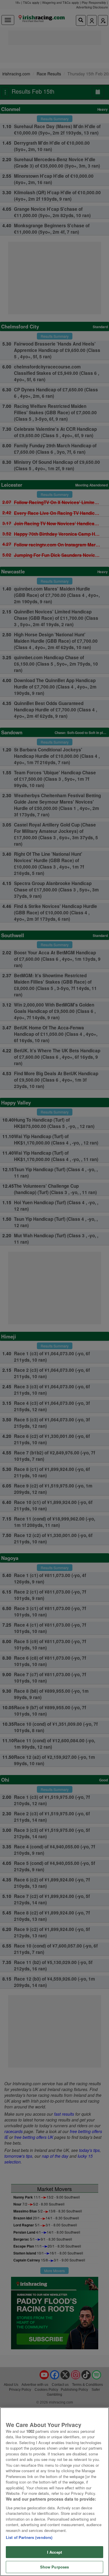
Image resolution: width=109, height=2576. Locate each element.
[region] (54, 2492)
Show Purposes (55, 2567)
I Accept (54, 2552)
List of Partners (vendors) (29, 2537)
